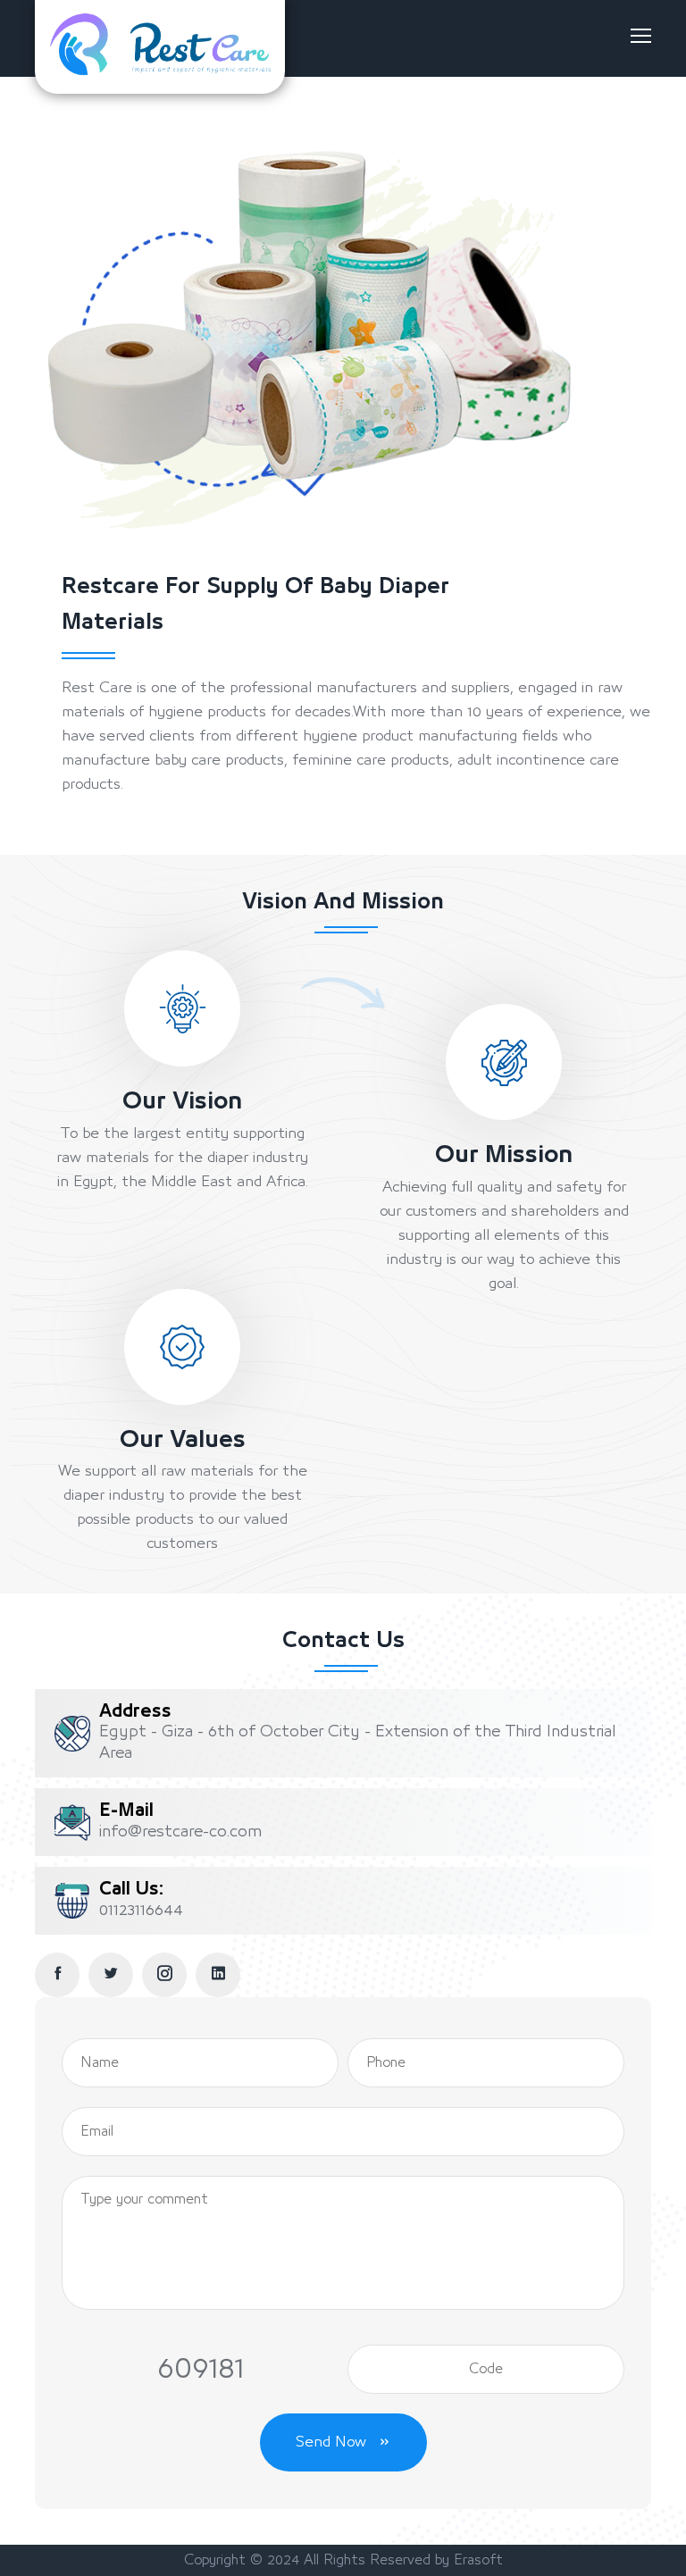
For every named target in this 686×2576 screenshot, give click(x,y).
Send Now (333, 2442)
